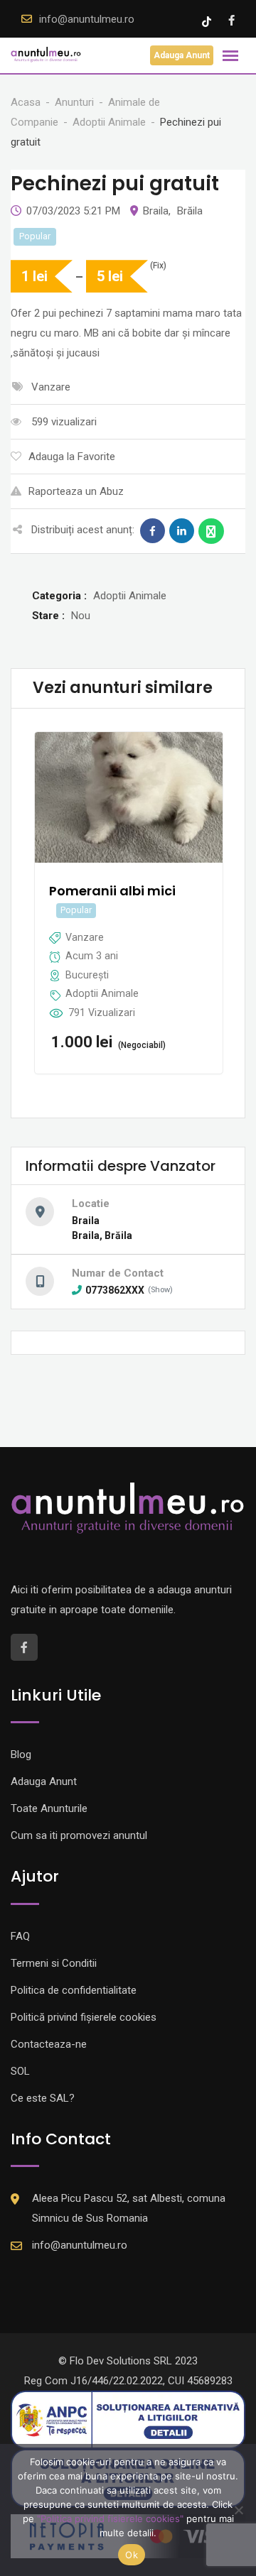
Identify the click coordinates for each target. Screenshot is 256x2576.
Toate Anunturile (49, 1808)
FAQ (20, 1936)
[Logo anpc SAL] (128, 2419)
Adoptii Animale (102, 993)
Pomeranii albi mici (112, 891)
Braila (156, 211)
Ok (132, 2555)
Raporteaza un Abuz (76, 491)
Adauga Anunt (182, 55)
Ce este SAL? (43, 2098)
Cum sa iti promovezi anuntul (79, 1835)
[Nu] (238, 2510)
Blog (21, 1754)
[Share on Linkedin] (182, 531)
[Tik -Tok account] (208, 21)
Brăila (190, 211)
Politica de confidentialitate (74, 1990)
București (87, 975)
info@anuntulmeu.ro (87, 19)
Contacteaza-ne (49, 2044)
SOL (20, 2071)
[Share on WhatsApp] (211, 531)
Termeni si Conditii (54, 1963)
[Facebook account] (231, 21)
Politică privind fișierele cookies (84, 2017)
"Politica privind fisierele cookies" (110, 2518)
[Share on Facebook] (153, 531)
